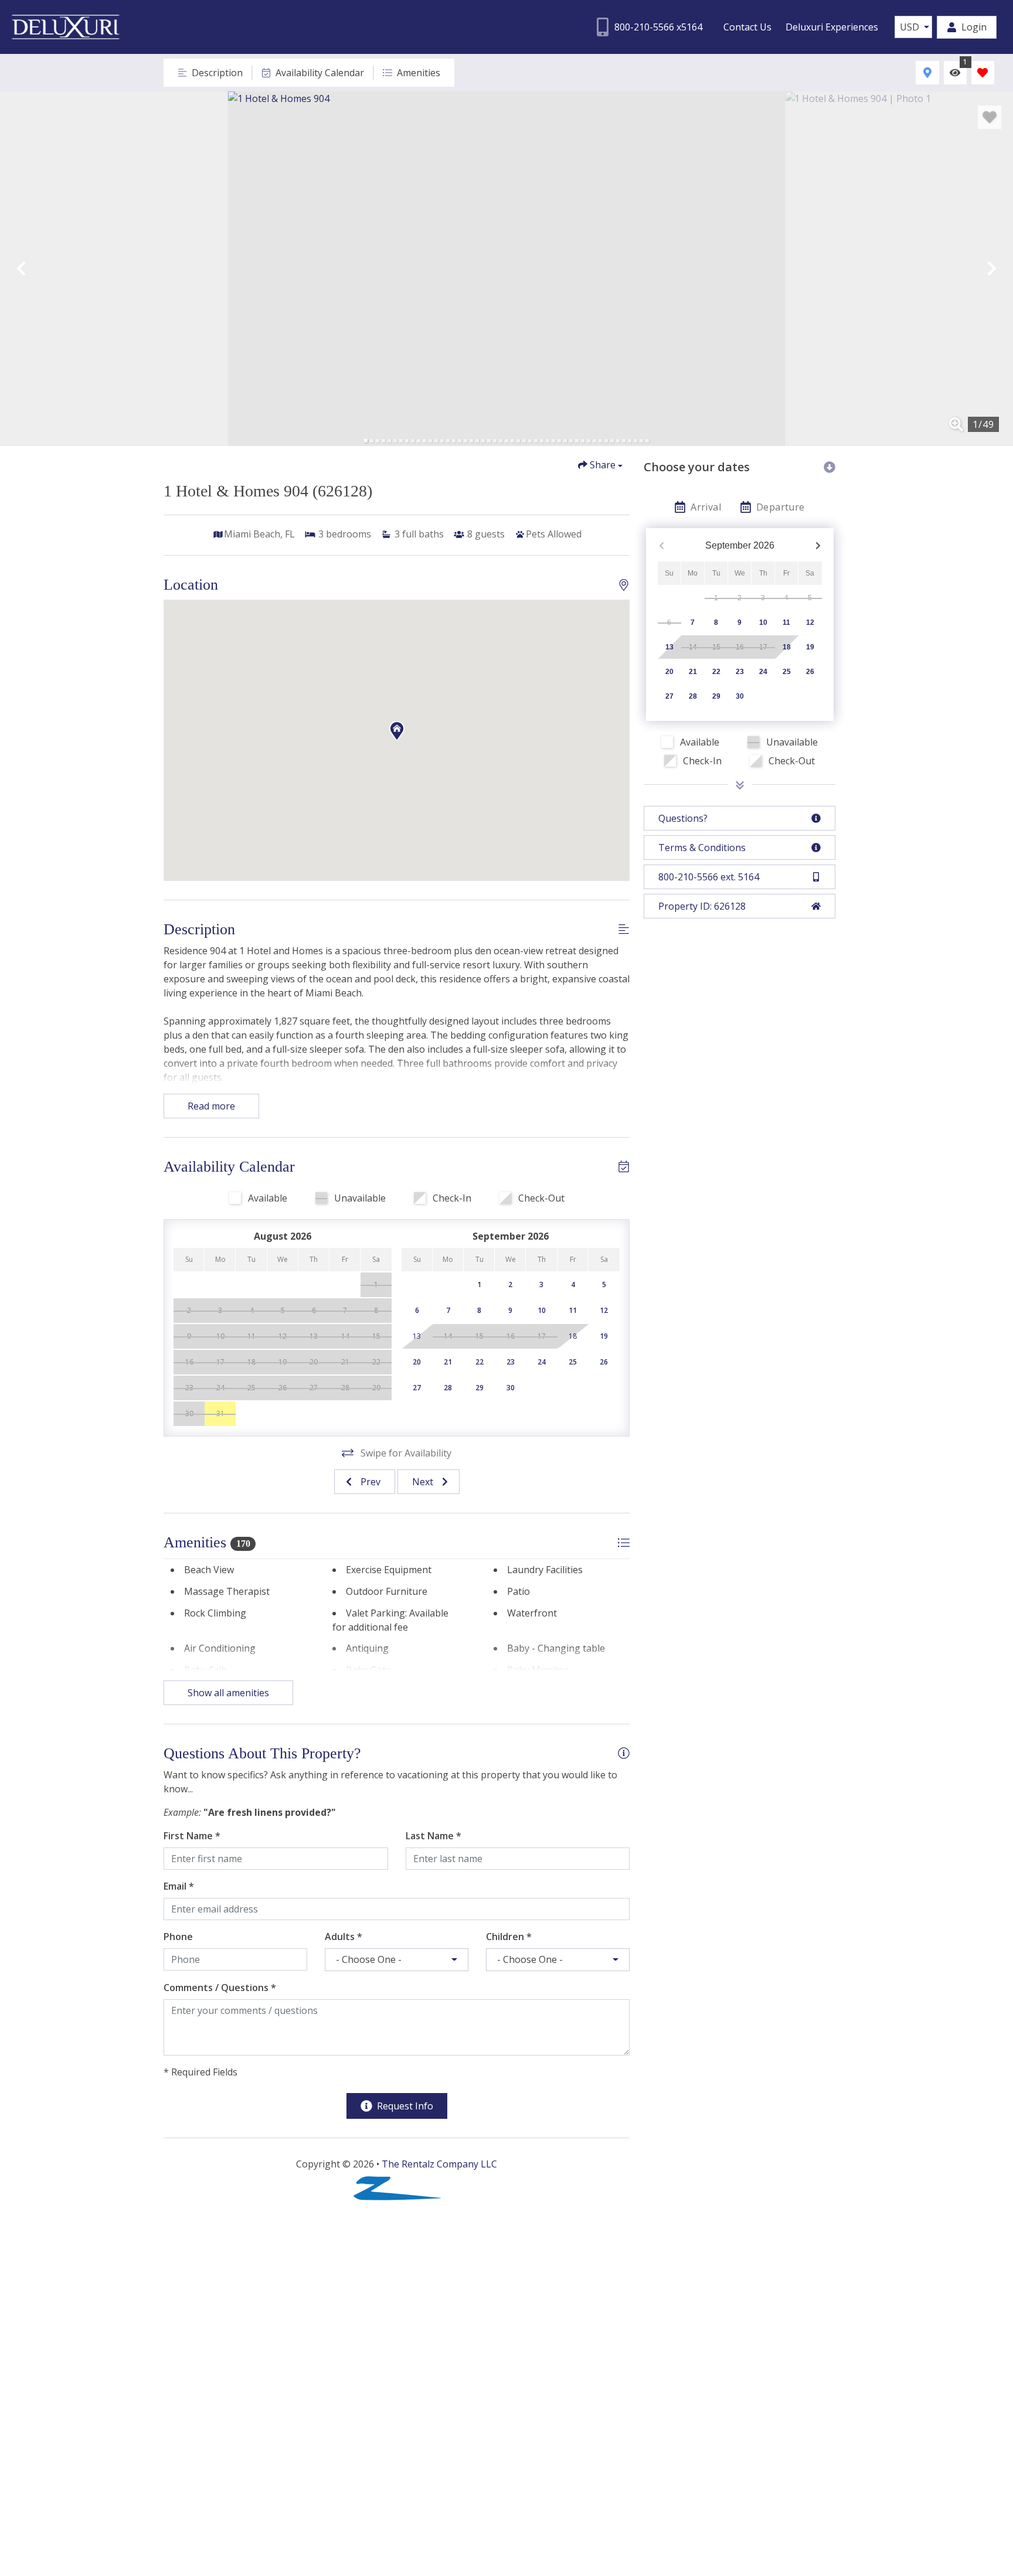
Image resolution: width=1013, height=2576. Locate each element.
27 (669, 696)
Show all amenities (228, 1693)
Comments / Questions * (220, 1988)
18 (787, 647)
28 (693, 696)
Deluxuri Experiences (832, 27)
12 (810, 622)
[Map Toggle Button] (927, 72)
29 (716, 696)
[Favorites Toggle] (983, 72)
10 (763, 622)
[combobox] (913, 27)
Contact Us (747, 27)
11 (786, 622)
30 (740, 696)
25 (787, 672)
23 (740, 672)
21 (693, 672)
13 (669, 647)
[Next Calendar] (818, 546)
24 (763, 672)
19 (810, 647)
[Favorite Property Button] (990, 117)
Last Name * (434, 1836)
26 (810, 672)
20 (669, 672)
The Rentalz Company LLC (439, 2164)
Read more (211, 1106)
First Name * (192, 1836)
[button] (21, 268)
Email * (179, 1886)
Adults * (344, 1937)
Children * (509, 1937)
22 (716, 672)
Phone (178, 1937)
